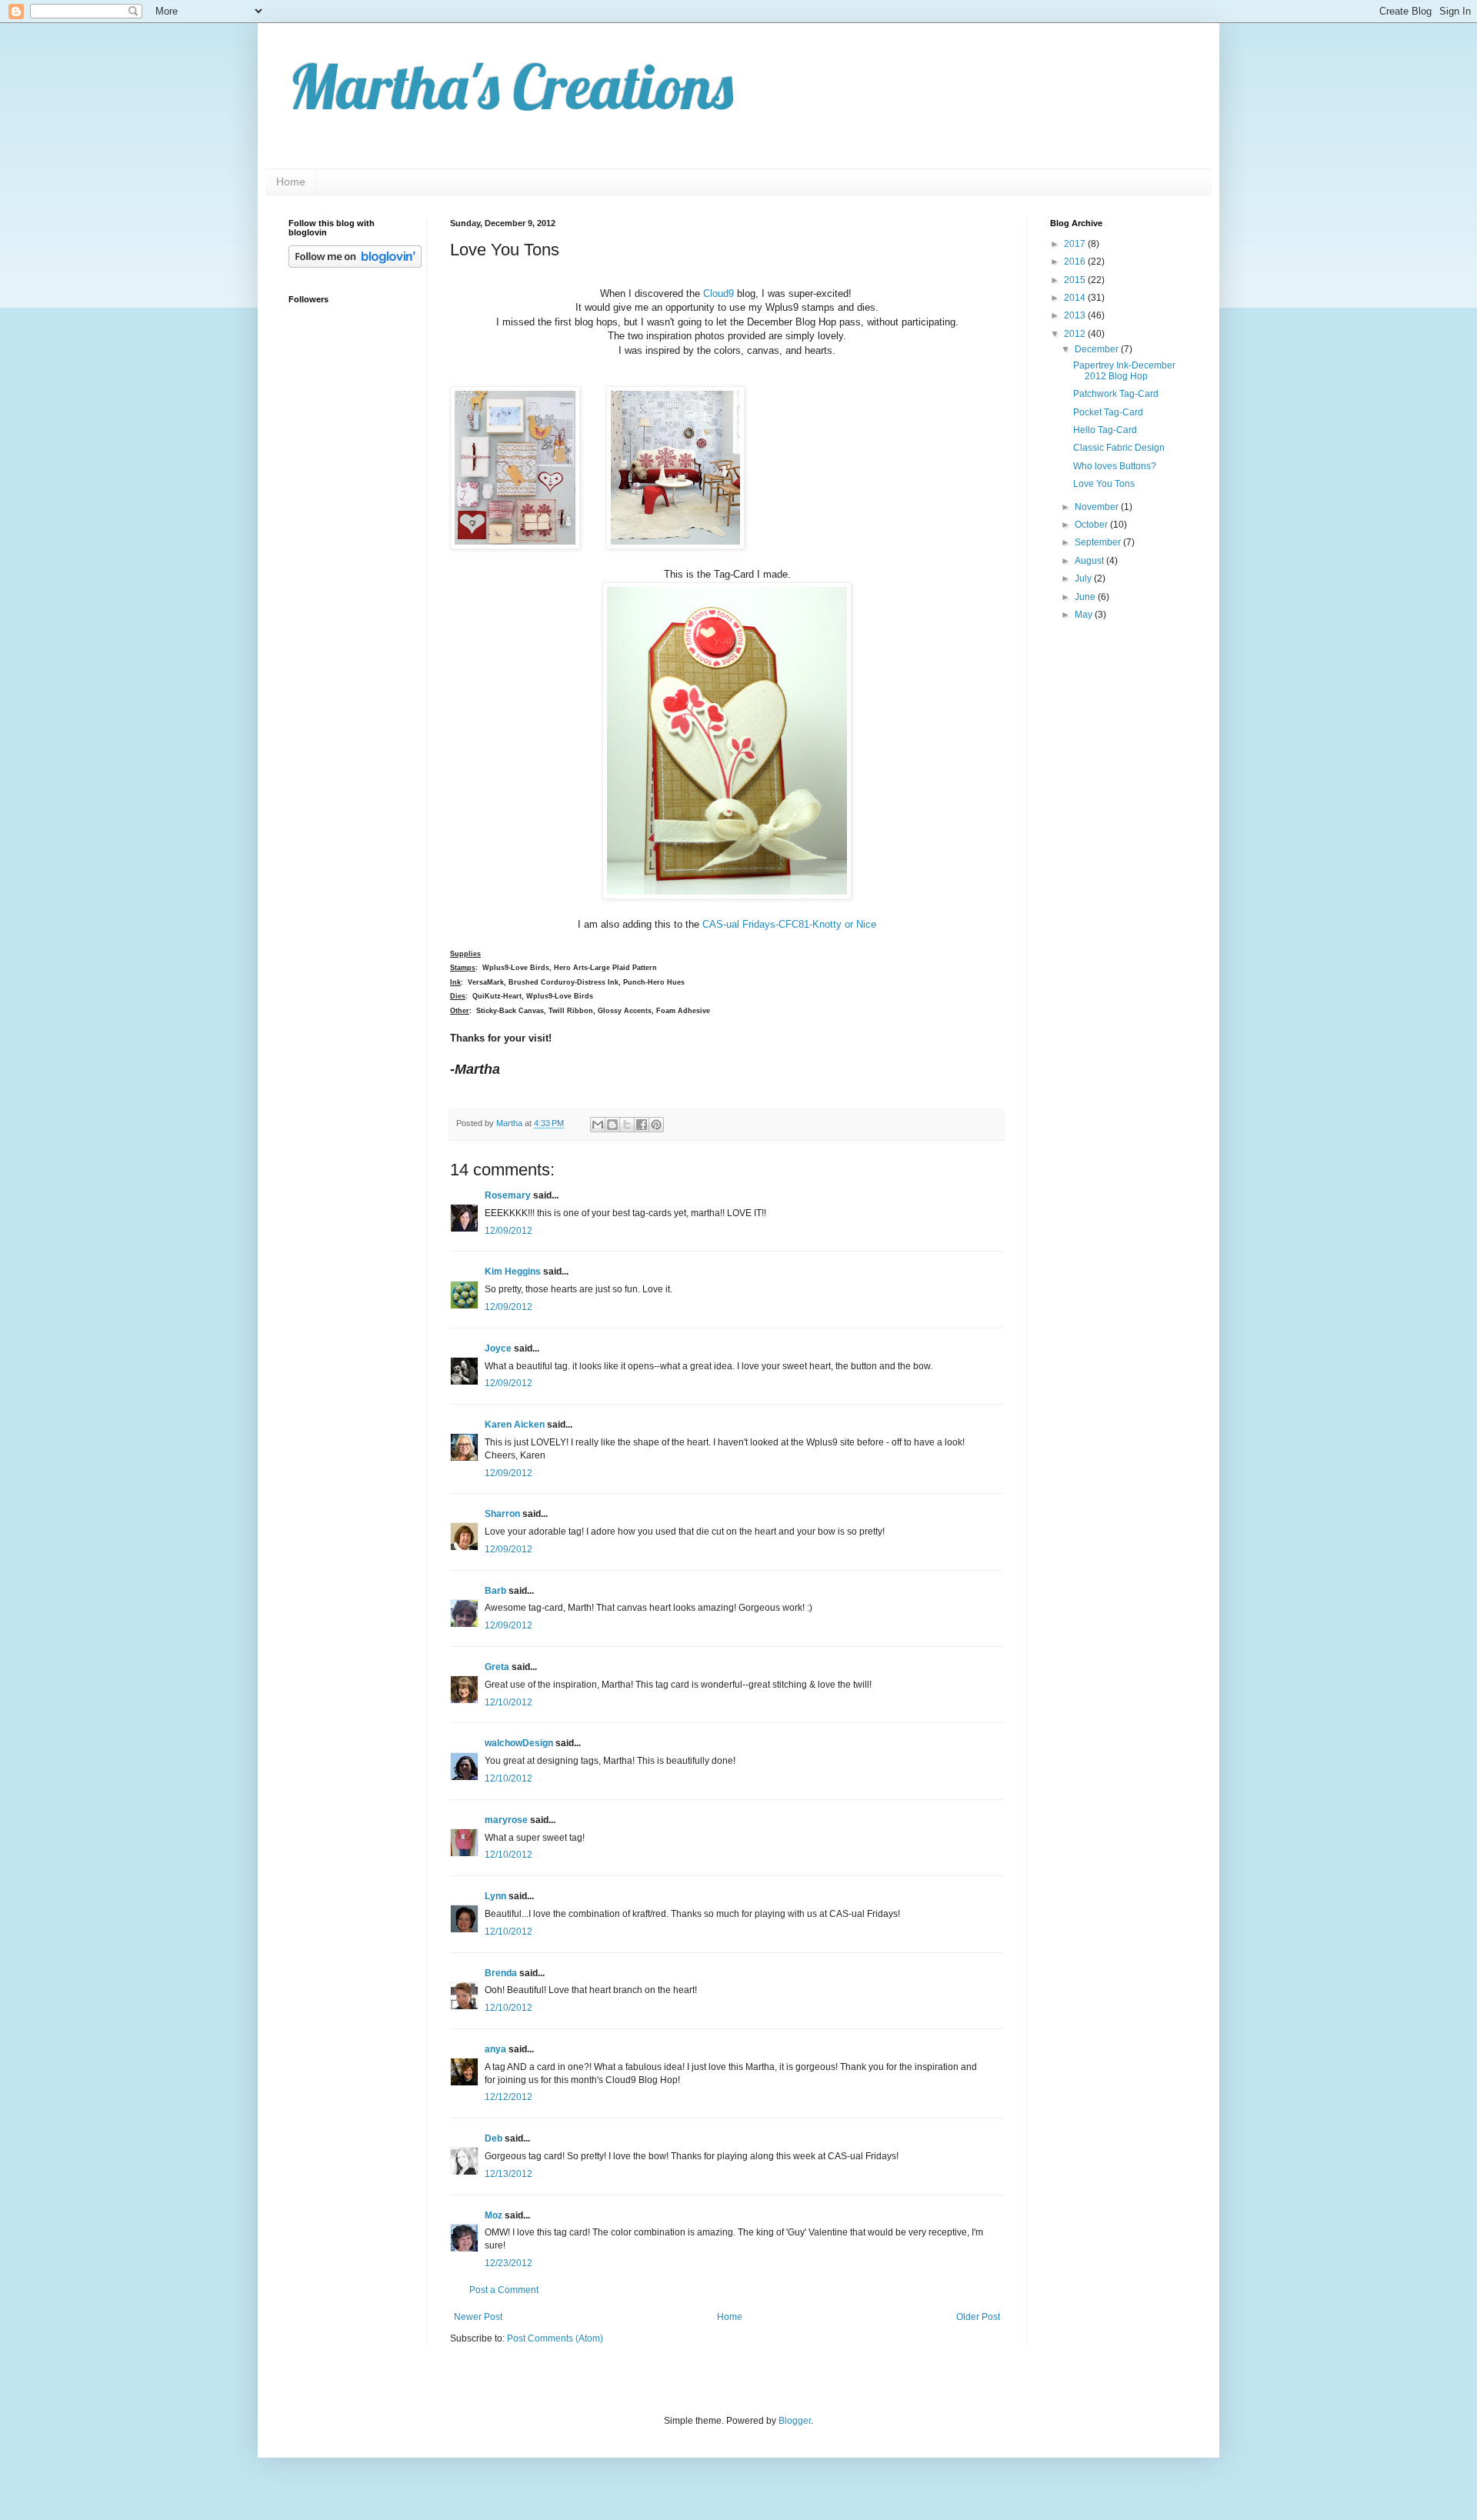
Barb (495, 1591)
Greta (497, 1667)
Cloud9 (718, 293)
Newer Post (478, 2317)
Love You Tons (1104, 484)
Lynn (495, 1896)
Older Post (978, 2317)
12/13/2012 (508, 2174)
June (1086, 597)
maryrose (506, 1820)
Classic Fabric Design (1119, 448)
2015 (1076, 280)
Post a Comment (504, 2290)
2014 (1076, 298)
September (1099, 542)
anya (495, 2049)
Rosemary (508, 1195)
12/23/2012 (508, 2263)
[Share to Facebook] (642, 1125)
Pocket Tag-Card (1108, 412)
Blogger (795, 2421)
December (1098, 349)
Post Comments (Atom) (555, 2338)
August (1090, 561)
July (1084, 578)
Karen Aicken (515, 1425)
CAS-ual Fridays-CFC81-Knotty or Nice (789, 924)
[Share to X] (627, 1125)
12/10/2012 (508, 1702)
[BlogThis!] (612, 1125)
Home (291, 182)
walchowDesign (519, 1743)
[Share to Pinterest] (656, 1125)
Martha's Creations (511, 86)
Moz (493, 2215)
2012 (1076, 334)
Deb (493, 2138)
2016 (1076, 262)
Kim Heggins (513, 1272)
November (1098, 507)
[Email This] (598, 1125)
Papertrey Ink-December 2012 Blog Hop (1124, 371)
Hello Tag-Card (1105, 430)
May (1085, 615)
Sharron (502, 1514)
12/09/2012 (508, 1231)
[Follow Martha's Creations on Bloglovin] (355, 265)
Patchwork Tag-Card (1116, 394)
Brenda (501, 1973)
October (1092, 525)
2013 (1076, 315)
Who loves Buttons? (1115, 466)
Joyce (498, 1348)
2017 (1076, 244)
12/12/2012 (508, 2097)
